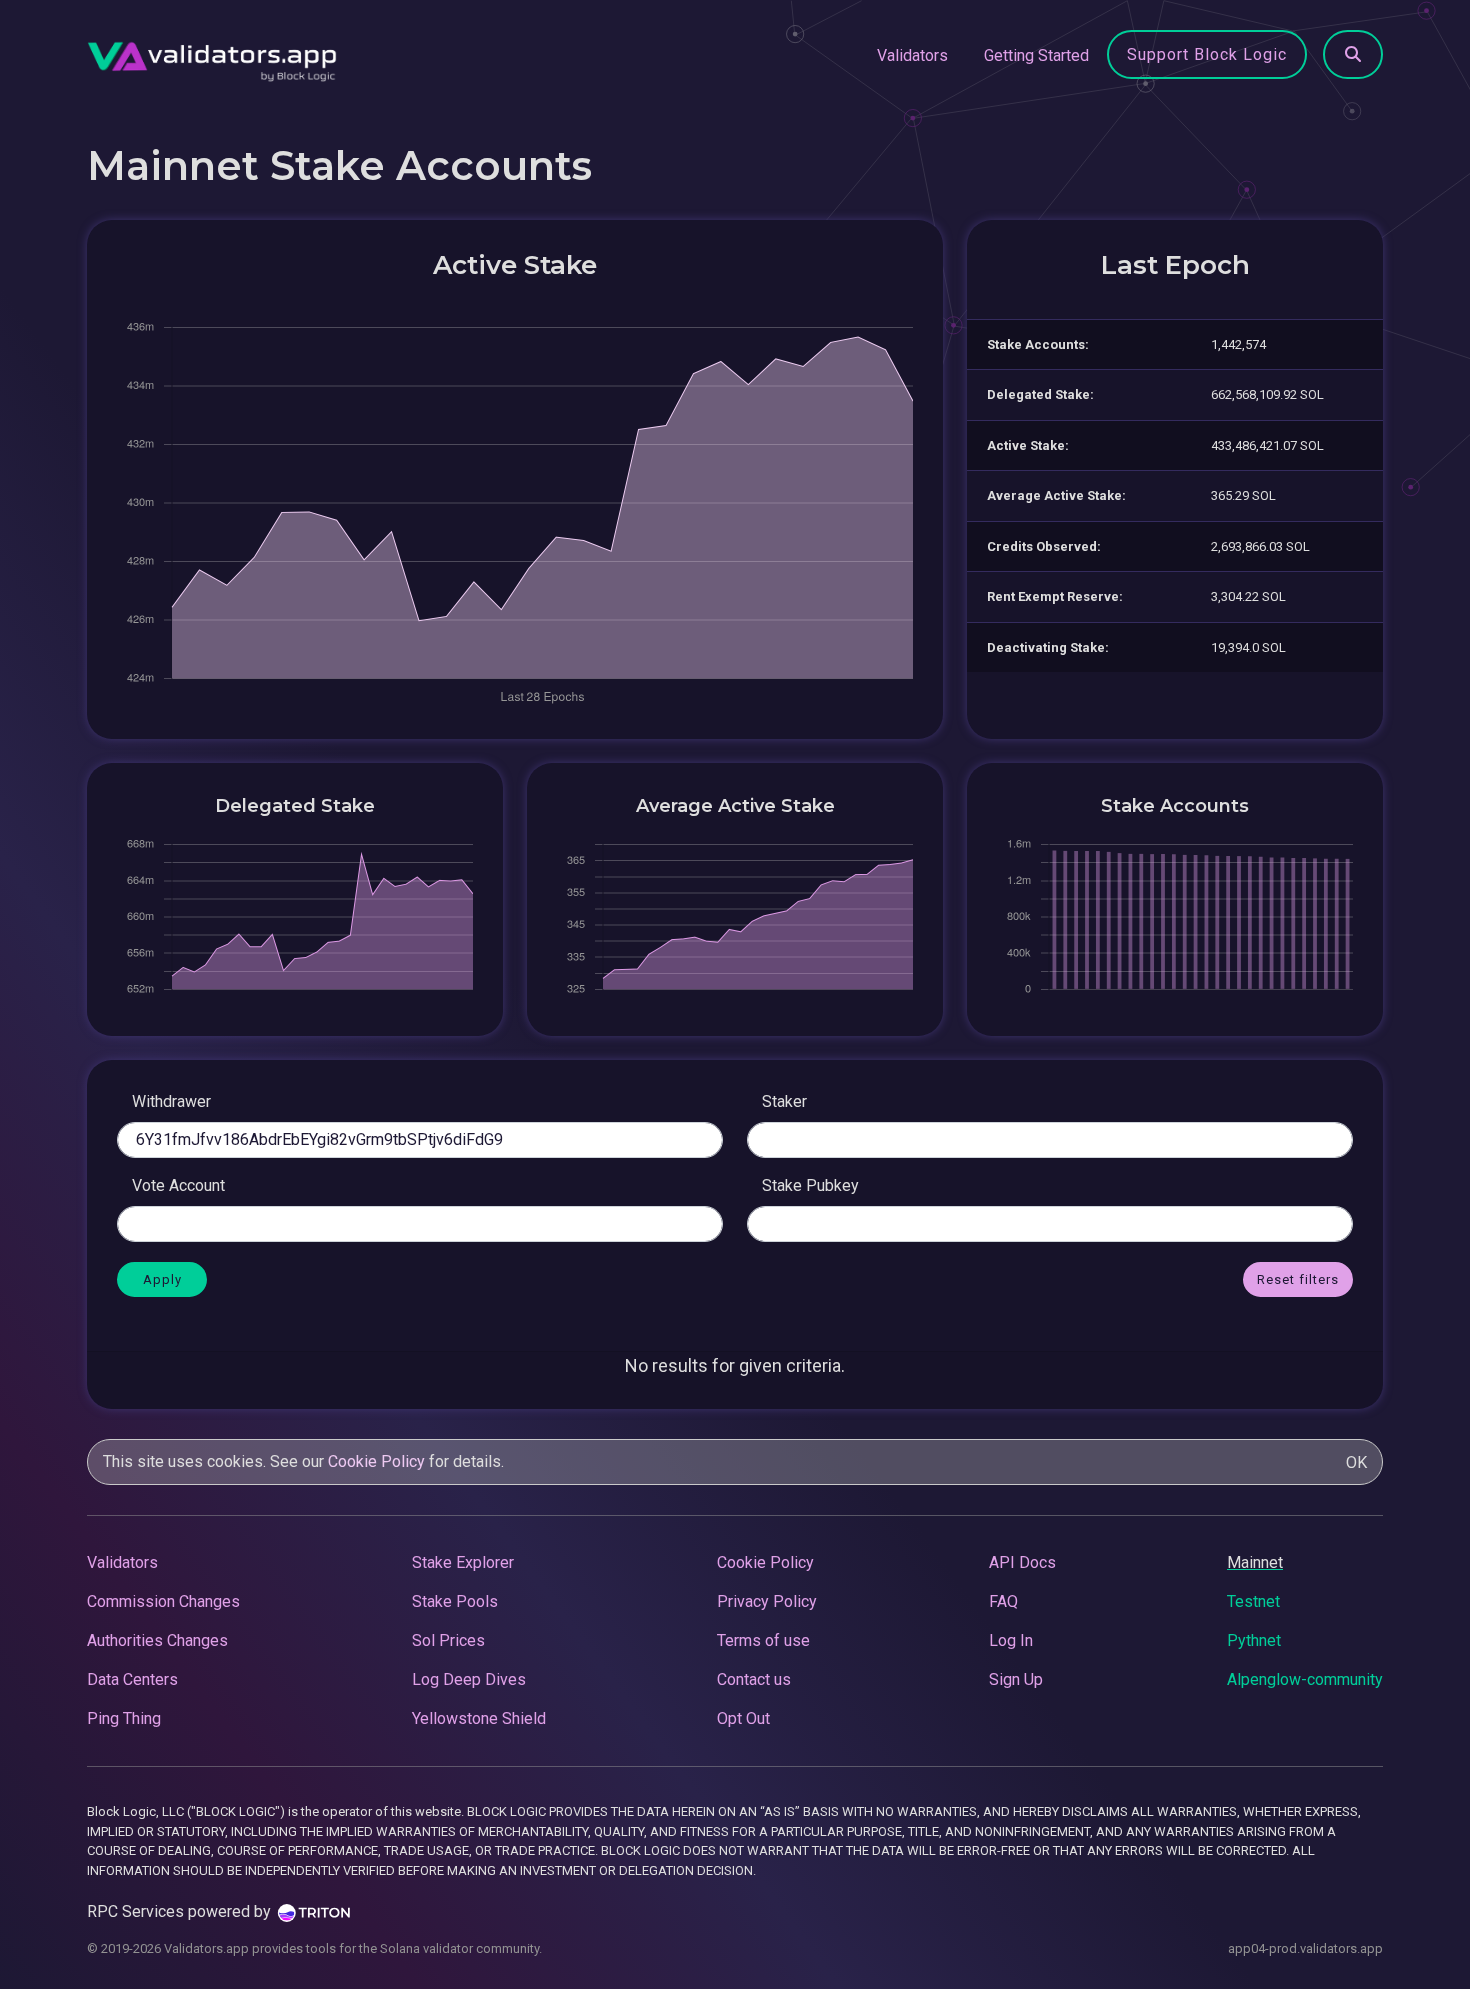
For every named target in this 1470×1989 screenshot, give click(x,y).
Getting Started (1036, 55)
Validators (912, 55)
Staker (784, 1101)
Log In (1011, 1640)
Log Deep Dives (469, 1679)
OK (1356, 1462)
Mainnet (1255, 1562)
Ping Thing (124, 1718)
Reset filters (1298, 1279)
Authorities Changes (157, 1640)
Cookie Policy (376, 1461)
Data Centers (132, 1679)
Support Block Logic (1207, 54)
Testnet (1253, 1601)
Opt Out (743, 1718)
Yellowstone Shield (479, 1718)
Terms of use (763, 1640)
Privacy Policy (767, 1601)
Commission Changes (163, 1601)
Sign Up (1016, 1679)
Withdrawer (171, 1101)
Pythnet (1254, 1640)
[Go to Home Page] (212, 56)
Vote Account (178, 1185)
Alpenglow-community (1305, 1679)
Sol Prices (448, 1640)
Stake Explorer (463, 1562)
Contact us (754, 1679)
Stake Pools (455, 1601)
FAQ (1003, 1601)
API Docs (1022, 1562)
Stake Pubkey (810, 1185)
